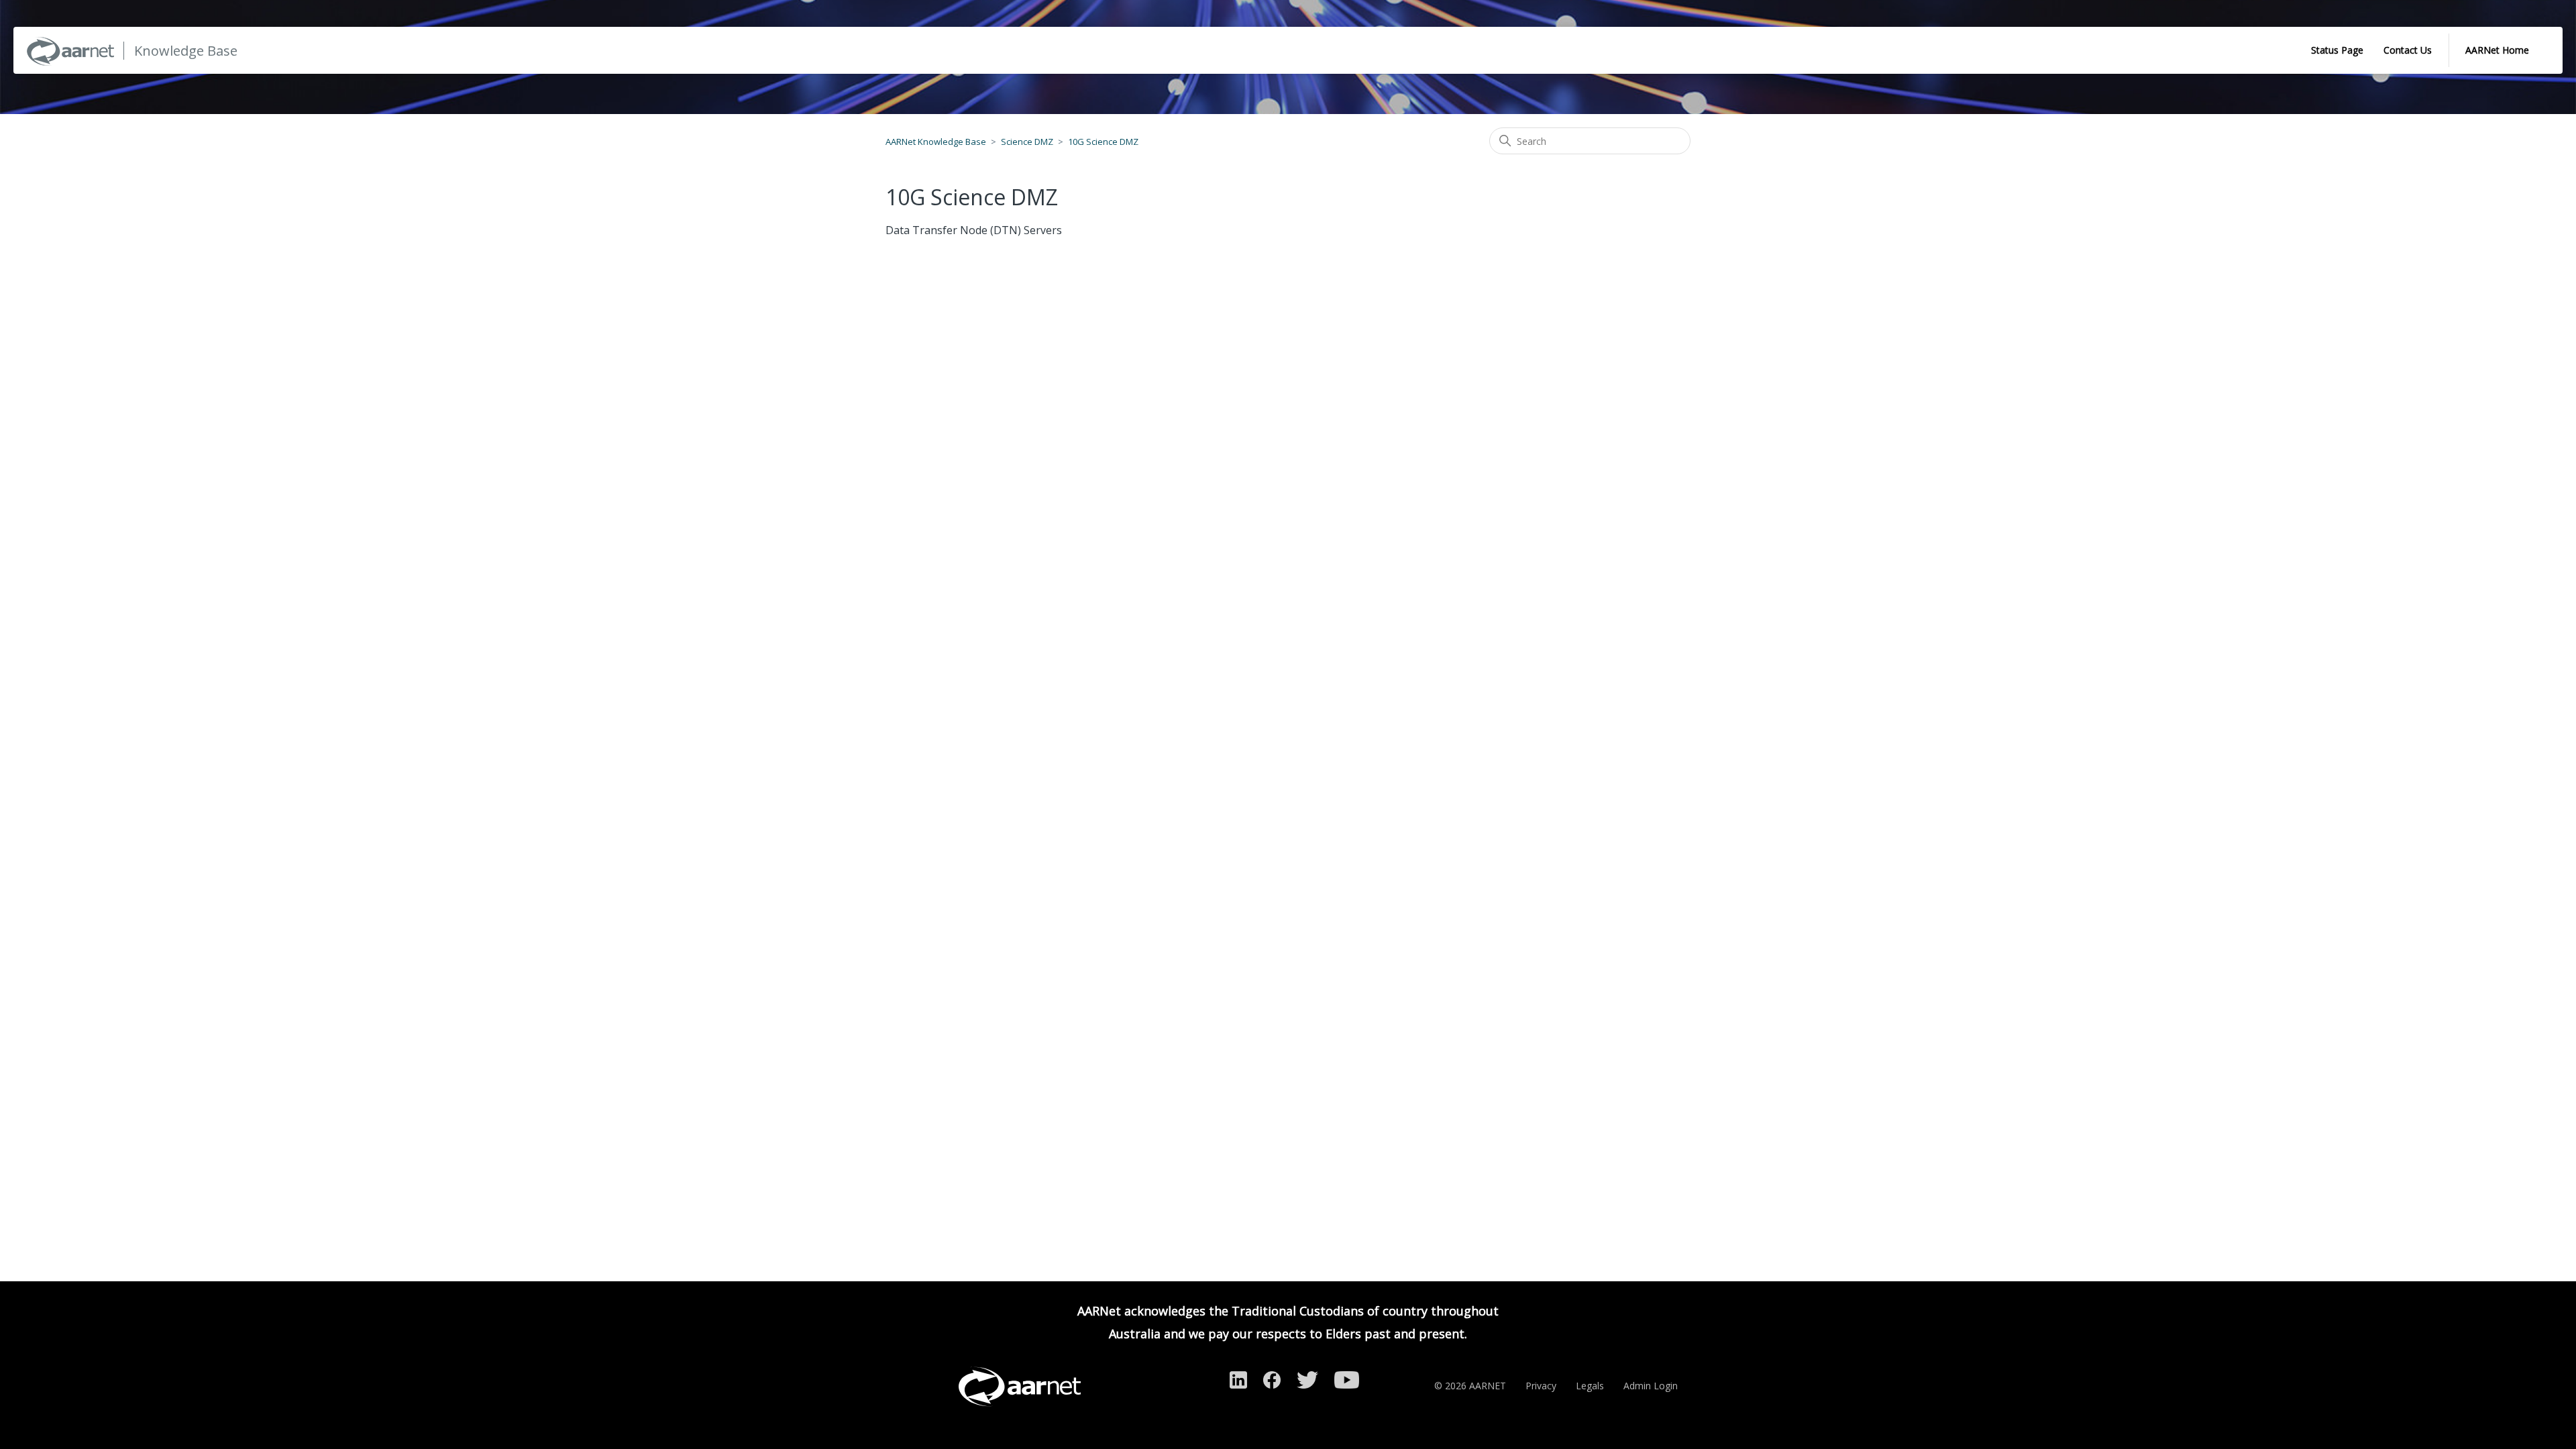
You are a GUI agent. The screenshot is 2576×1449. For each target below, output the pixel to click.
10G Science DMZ (1103, 142)
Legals (1590, 1386)
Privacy (1541, 1386)
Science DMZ (1027, 142)
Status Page (2337, 50)
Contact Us (2408, 50)
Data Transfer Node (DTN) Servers (974, 230)
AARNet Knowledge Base (936, 142)
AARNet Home (2497, 50)
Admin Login (1651, 1386)
